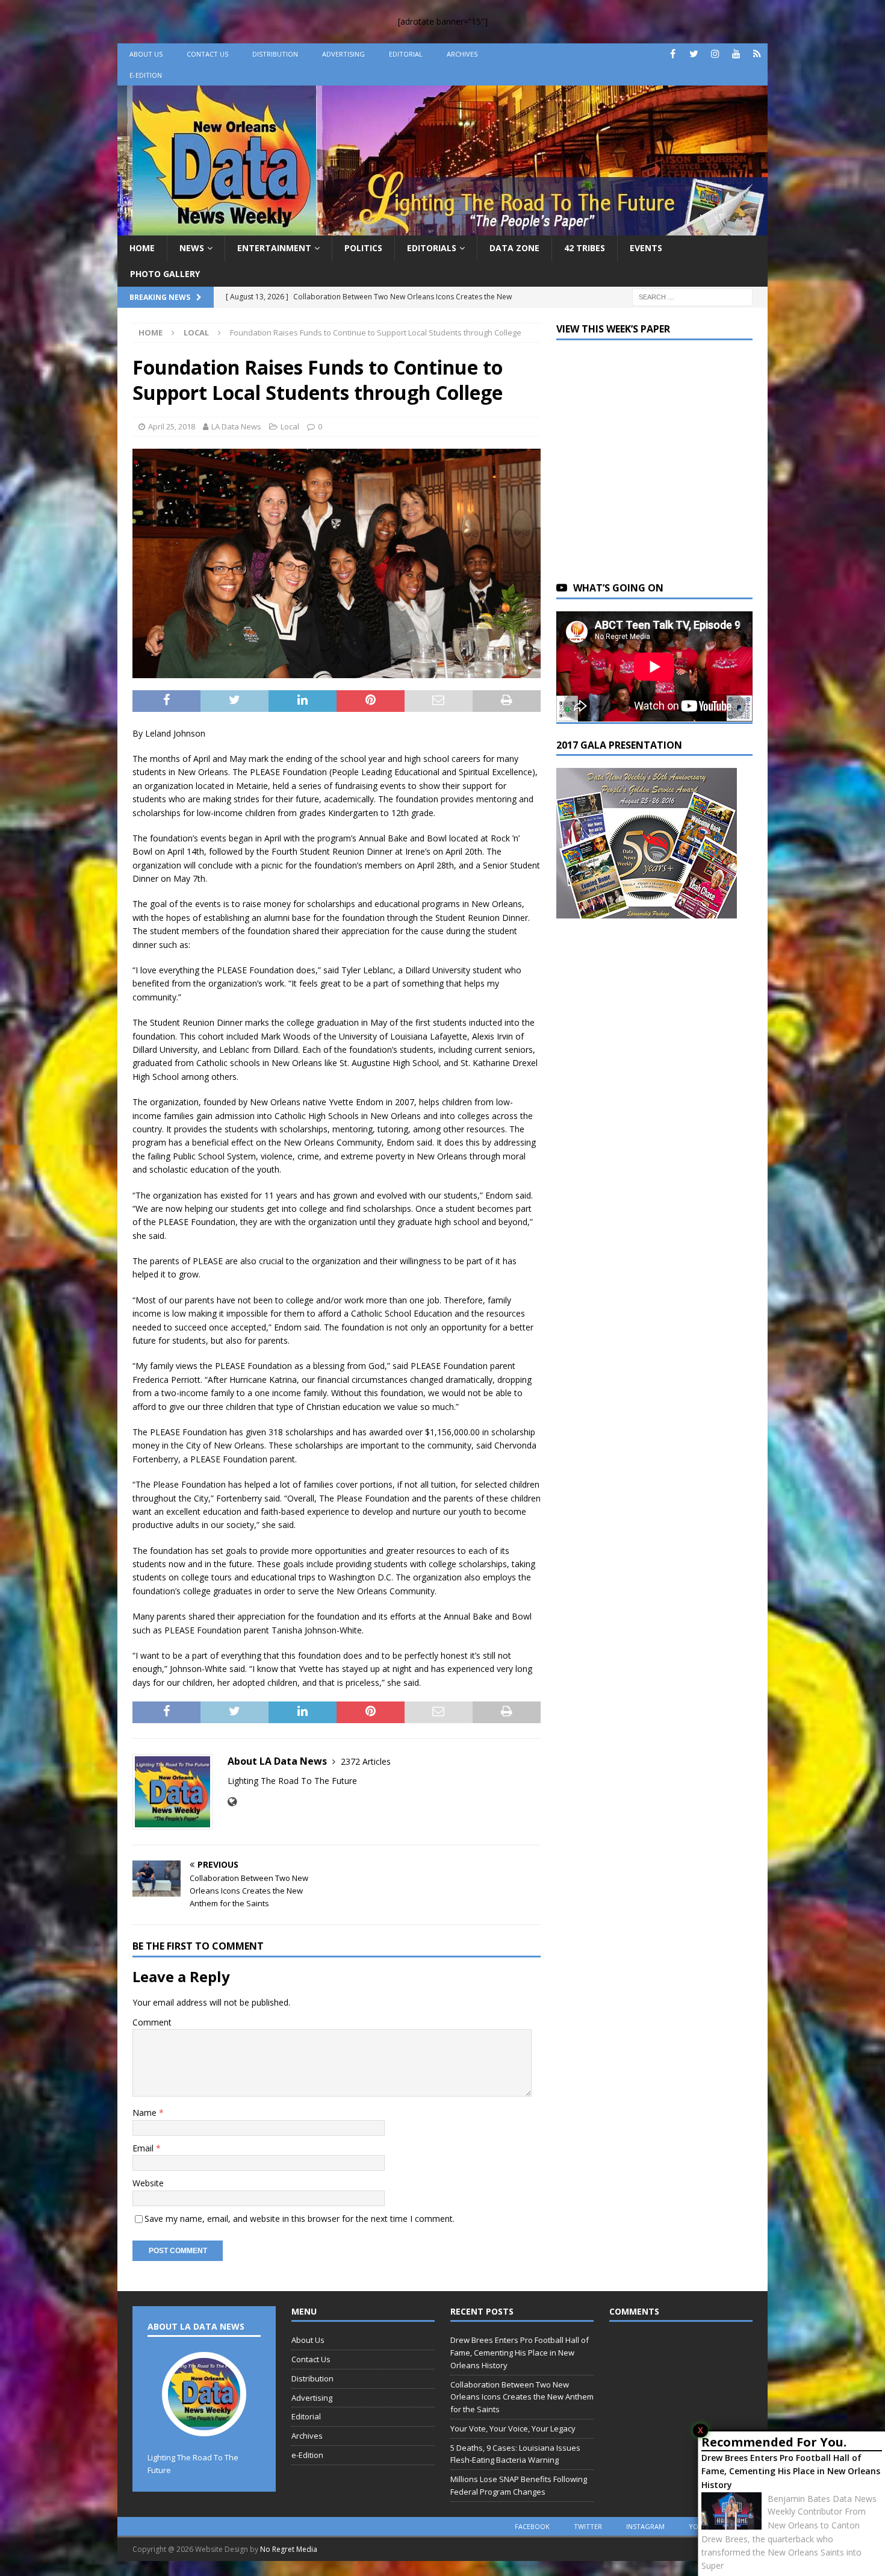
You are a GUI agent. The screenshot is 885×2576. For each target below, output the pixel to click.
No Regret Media (289, 2549)
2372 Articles (366, 1761)
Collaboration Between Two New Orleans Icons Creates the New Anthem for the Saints (522, 2397)
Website (148, 2183)
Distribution (275, 54)
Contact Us (207, 54)
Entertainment (274, 248)
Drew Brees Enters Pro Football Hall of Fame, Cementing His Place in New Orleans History (791, 2471)
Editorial (406, 54)
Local (290, 426)
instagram (645, 2526)
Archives (462, 54)
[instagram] (715, 54)
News (192, 248)
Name (146, 2113)
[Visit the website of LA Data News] (232, 1802)
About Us (146, 54)
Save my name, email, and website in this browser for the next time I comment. (300, 2219)
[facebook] (673, 54)
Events (646, 248)
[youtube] (736, 54)
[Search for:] (692, 296)
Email (144, 2148)
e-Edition (146, 75)
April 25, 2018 (172, 426)
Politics (363, 248)
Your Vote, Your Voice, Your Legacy (513, 2428)
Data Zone (514, 248)
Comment (152, 2022)
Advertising (343, 54)
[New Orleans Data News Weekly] (442, 229)
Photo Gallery (165, 274)
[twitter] (694, 54)
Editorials (432, 248)
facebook (532, 2526)
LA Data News (236, 426)
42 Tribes (585, 248)
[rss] (757, 54)
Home (142, 248)
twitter (588, 2526)
